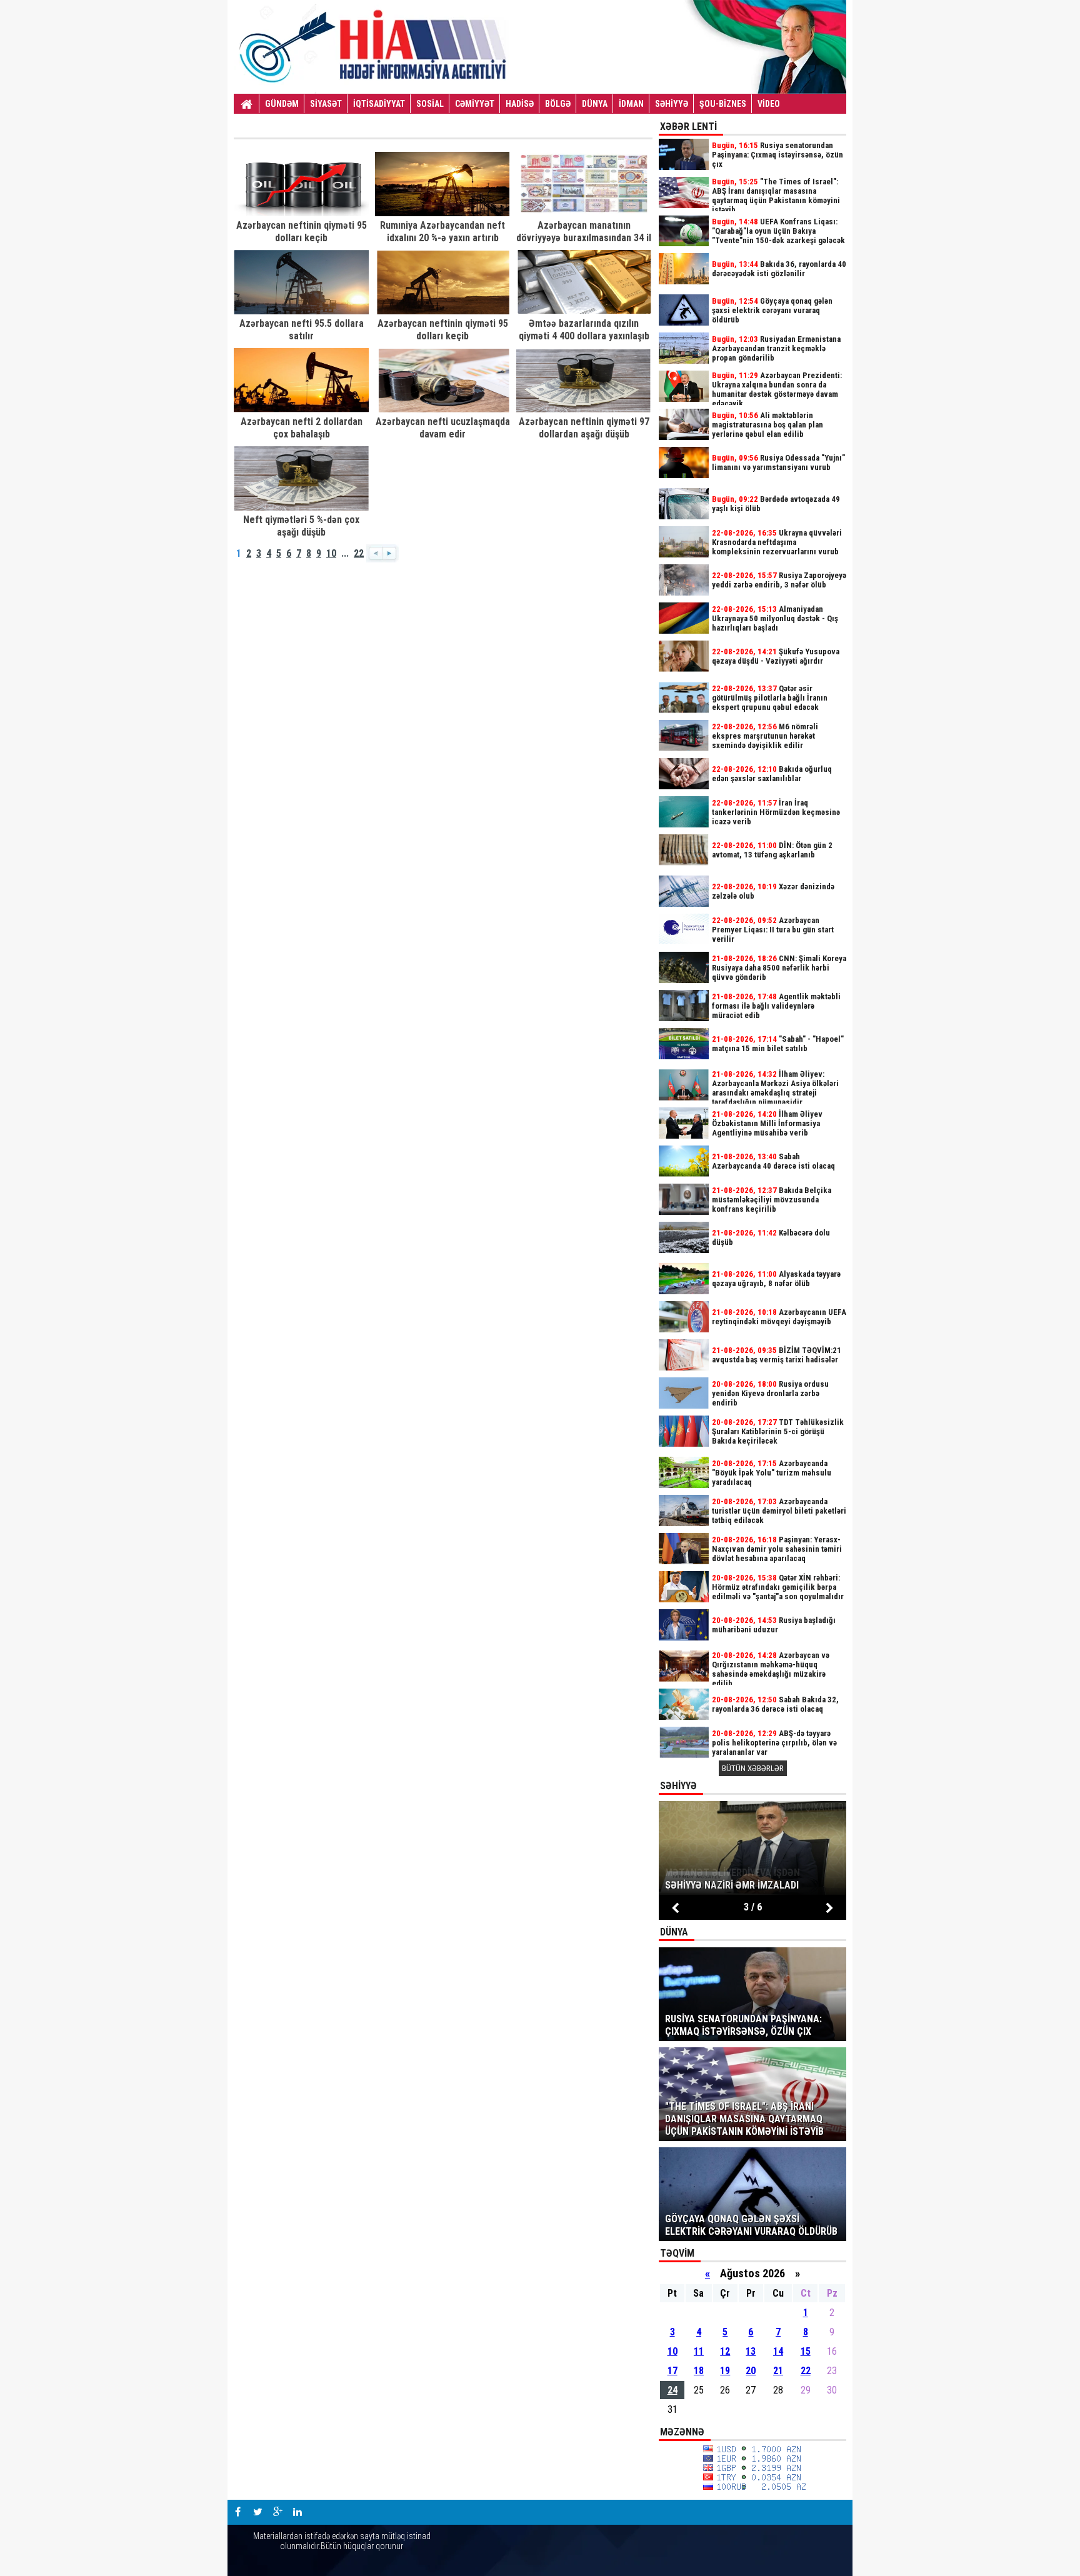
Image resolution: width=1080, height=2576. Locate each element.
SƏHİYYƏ (672, 104)
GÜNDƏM (282, 104)
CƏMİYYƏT (475, 104)
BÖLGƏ (558, 104)
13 (751, 2351)
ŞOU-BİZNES (723, 104)
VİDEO (769, 104)
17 (672, 2371)
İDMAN (631, 104)
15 (806, 2351)
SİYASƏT (326, 104)
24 (672, 2390)
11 (699, 2351)
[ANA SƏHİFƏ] (247, 104)
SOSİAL (430, 104)
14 (778, 2351)
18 (699, 2371)
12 (725, 2351)
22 (359, 553)
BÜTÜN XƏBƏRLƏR (753, 1768)
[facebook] (237, 2512)
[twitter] (257, 2512)
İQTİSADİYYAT (379, 104)
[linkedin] (297, 2512)
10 (331, 553)
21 (778, 2371)
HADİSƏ (520, 104)
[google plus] (277, 2512)
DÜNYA (595, 104)
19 (725, 2371)
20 (751, 2371)
